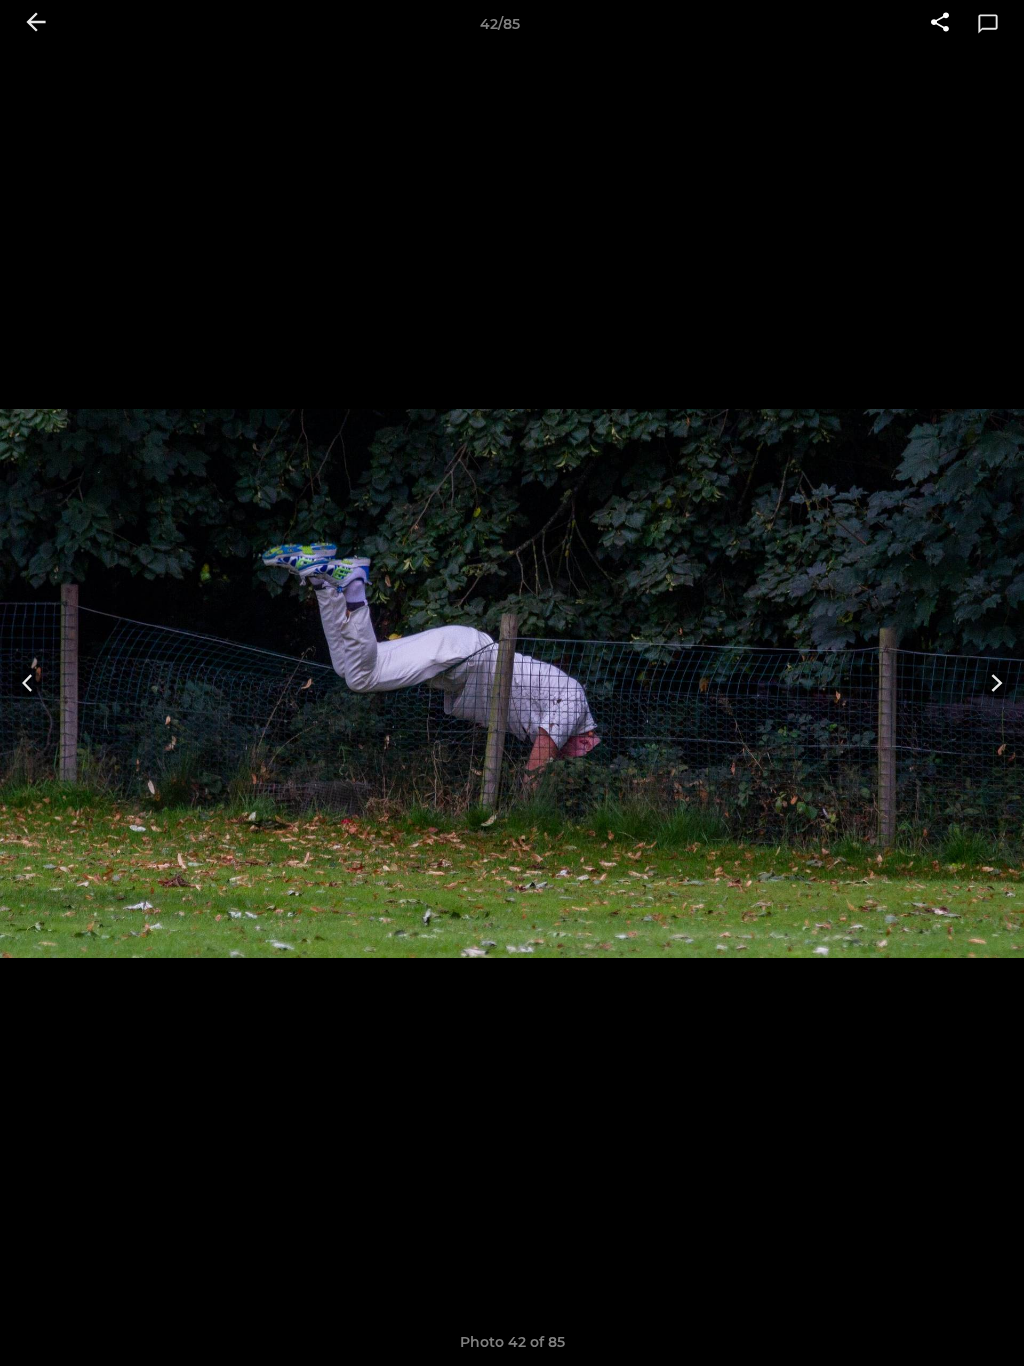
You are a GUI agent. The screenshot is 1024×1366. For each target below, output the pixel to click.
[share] (940, 24)
